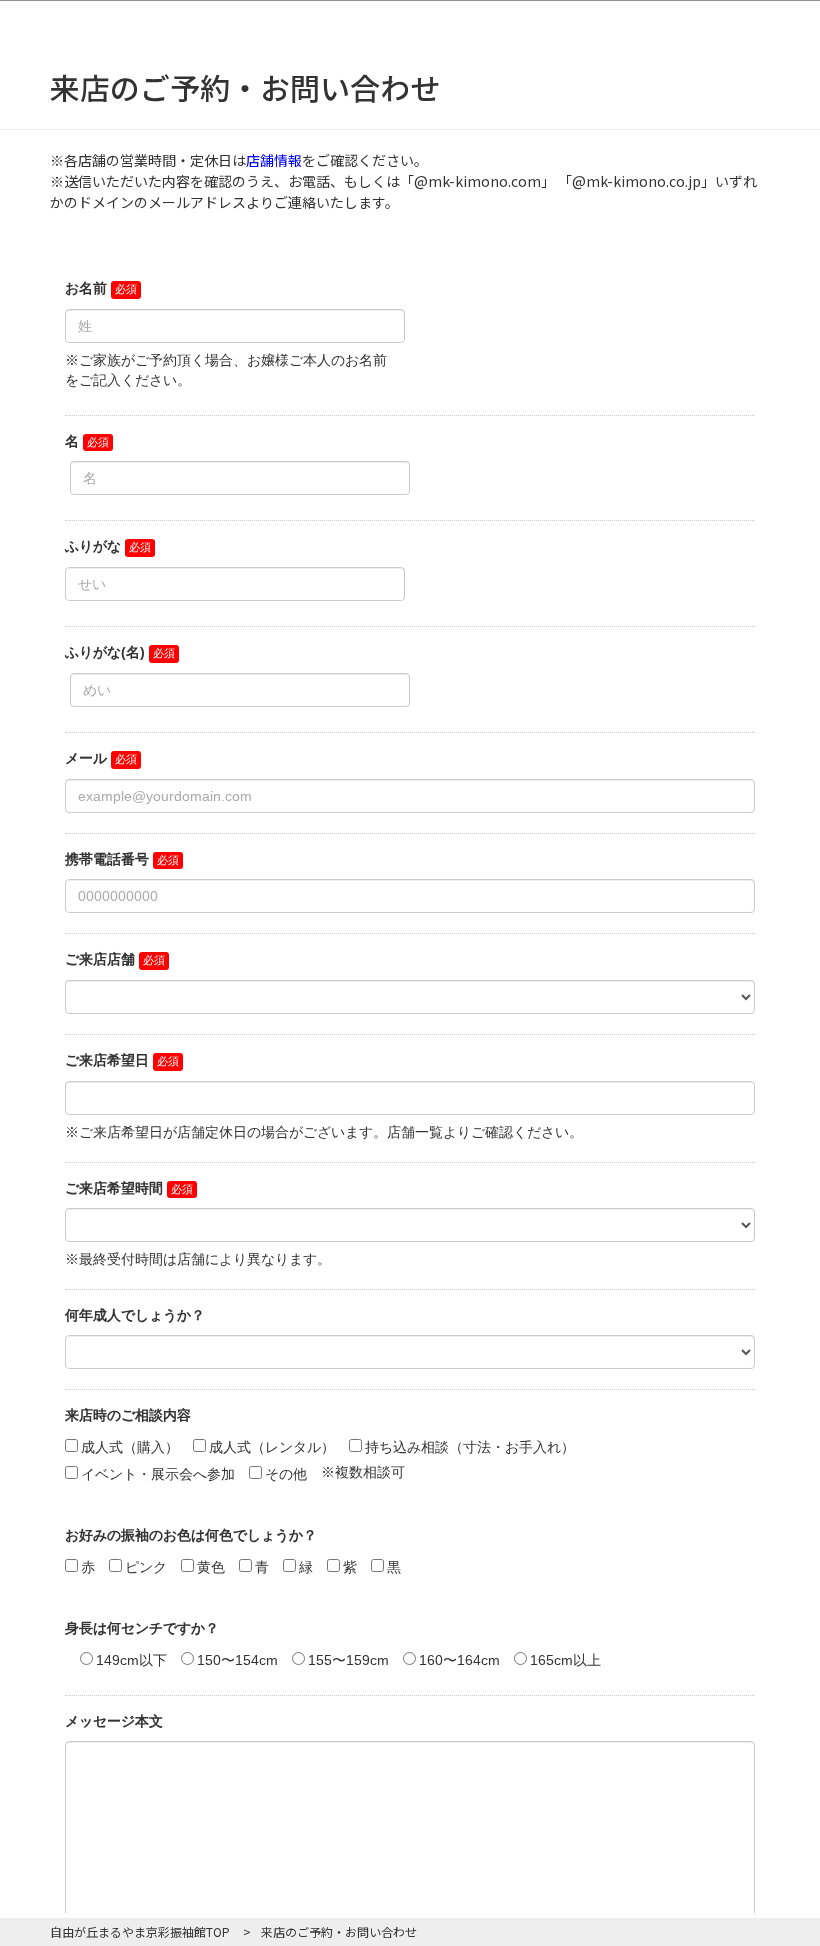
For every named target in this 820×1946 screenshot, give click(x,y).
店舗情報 (274, 160)
